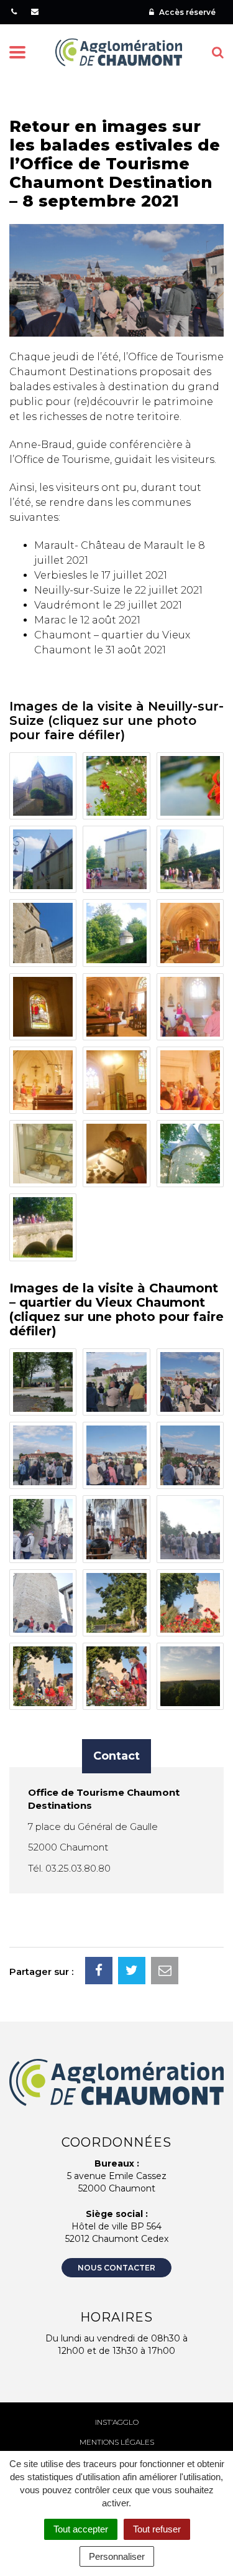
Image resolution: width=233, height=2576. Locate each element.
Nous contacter (116, 2268)
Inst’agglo (117, 2422)
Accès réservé (186, 12)
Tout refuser (157, 2529)
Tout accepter (81, 2529)
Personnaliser (117, 2556)
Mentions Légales (117, 2442)
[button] (43, 786)
